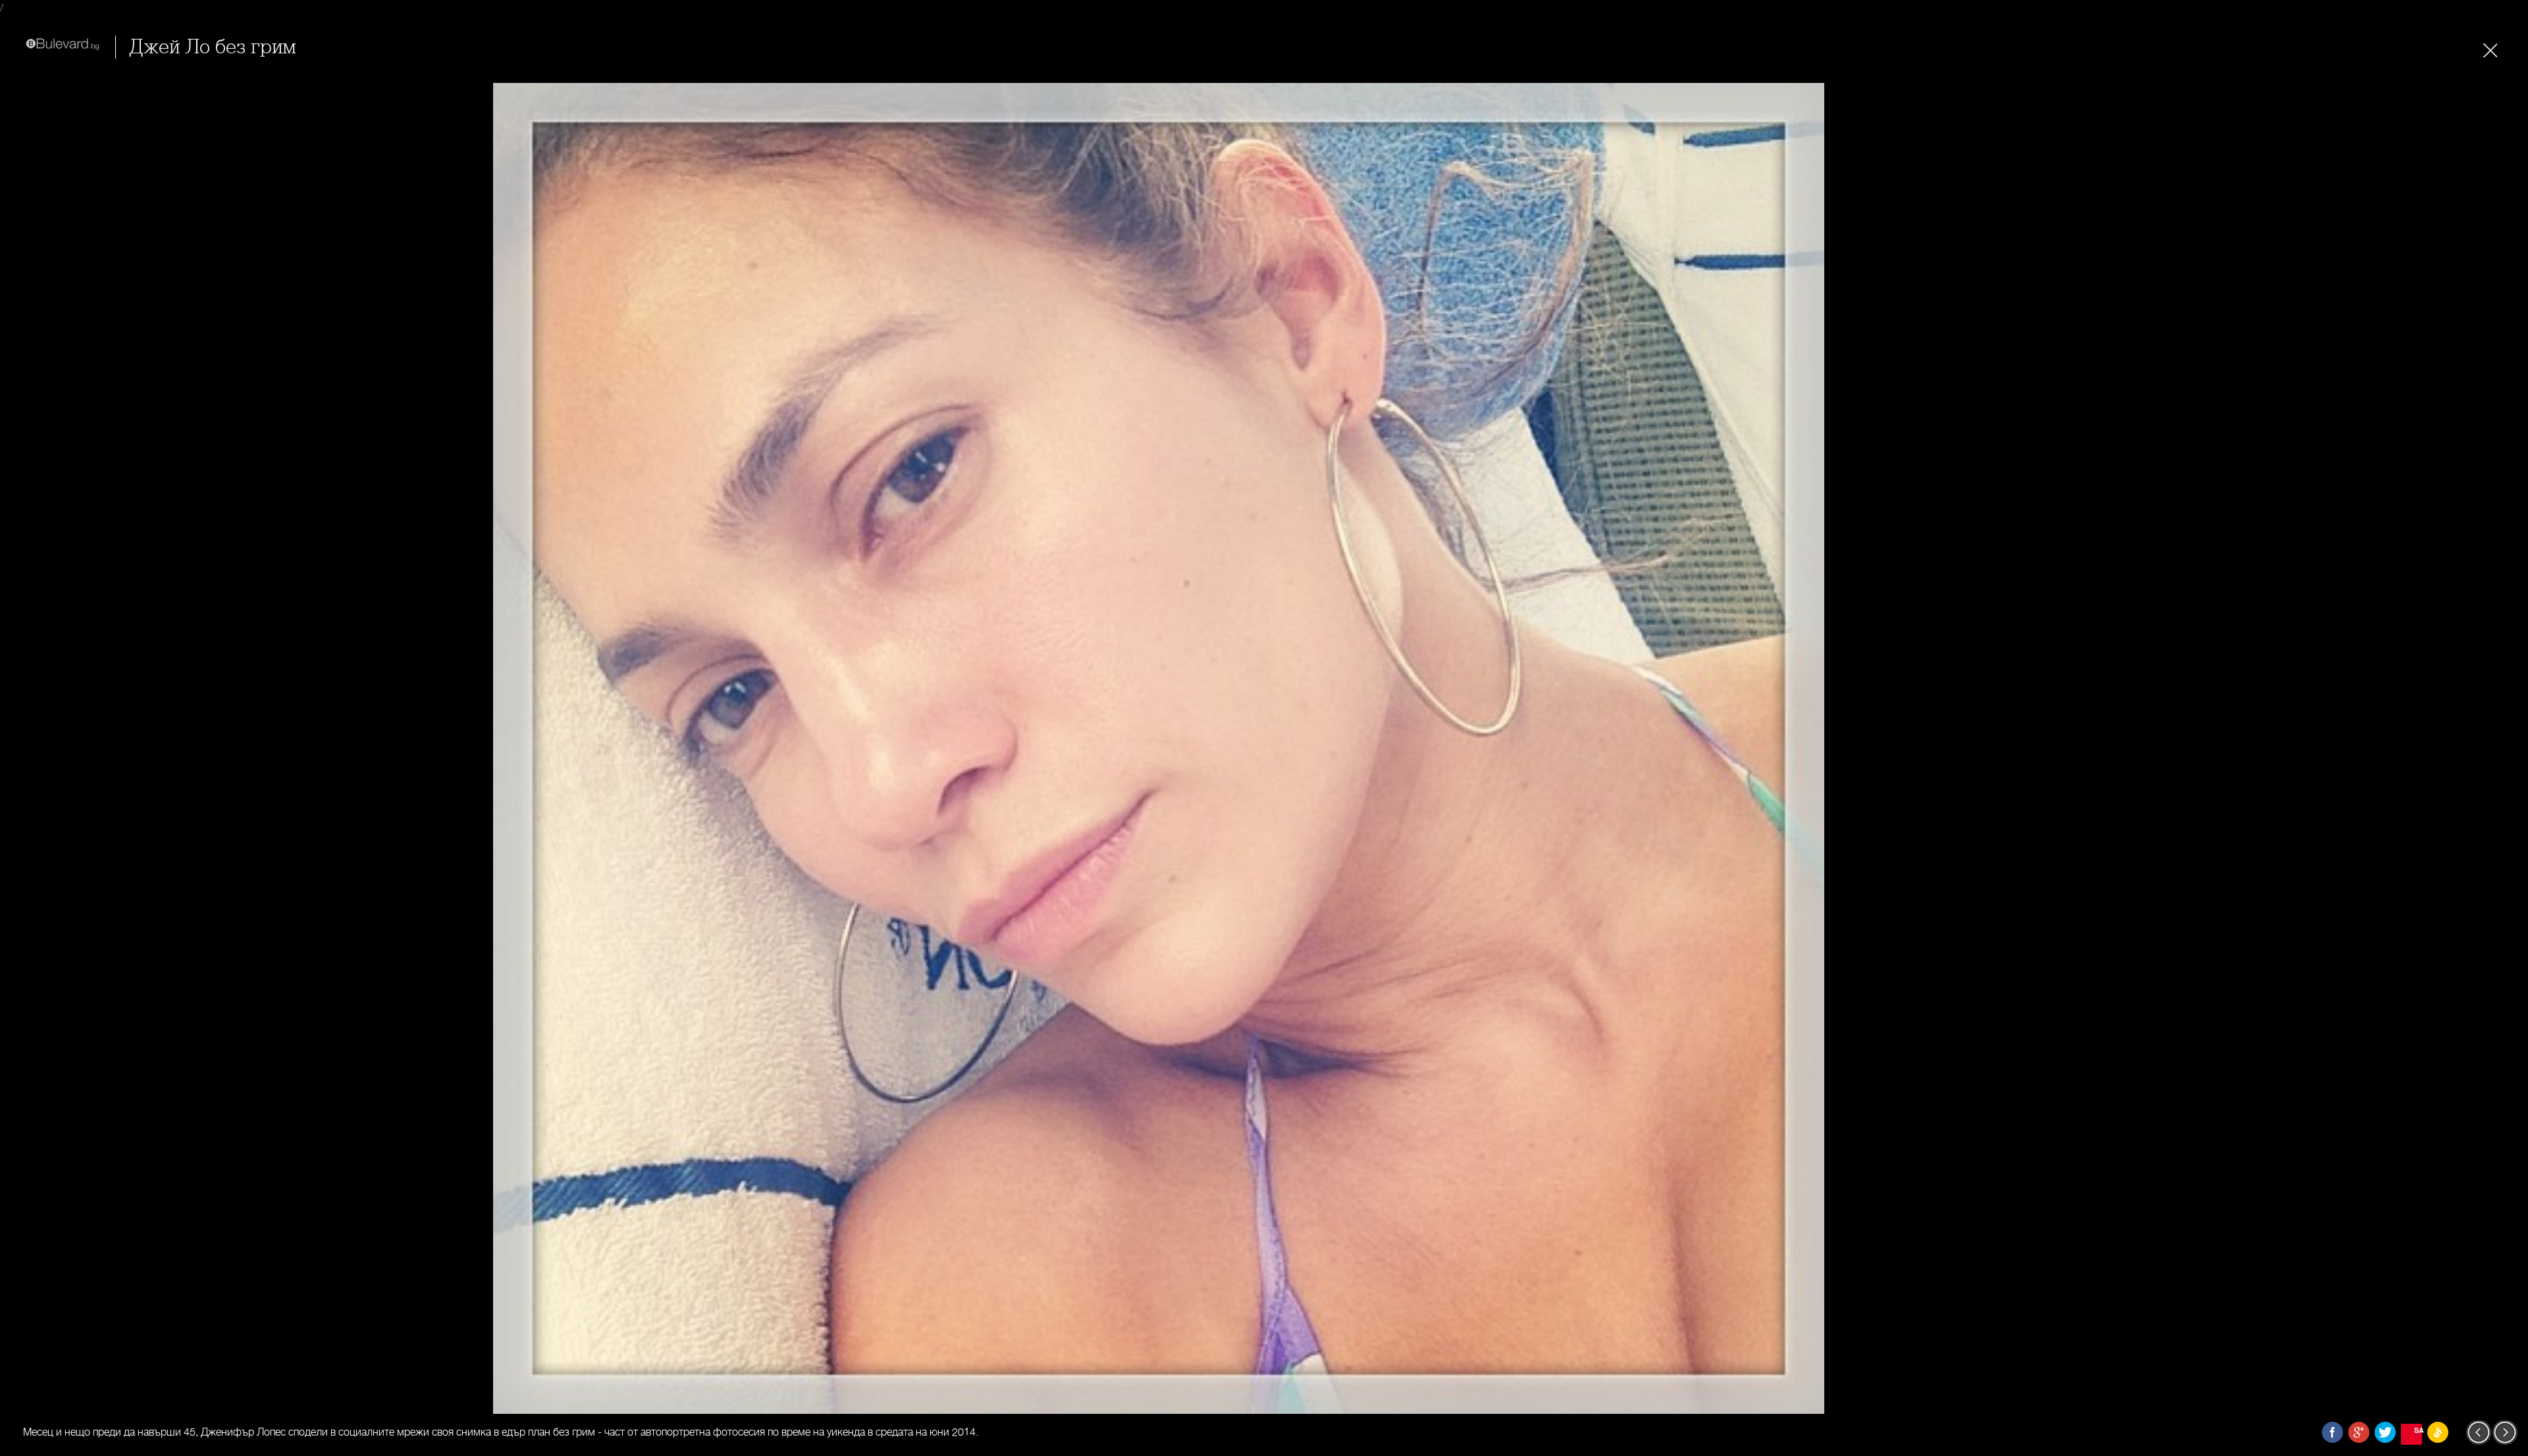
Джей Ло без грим (213, 47)
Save (2418, 1430)
